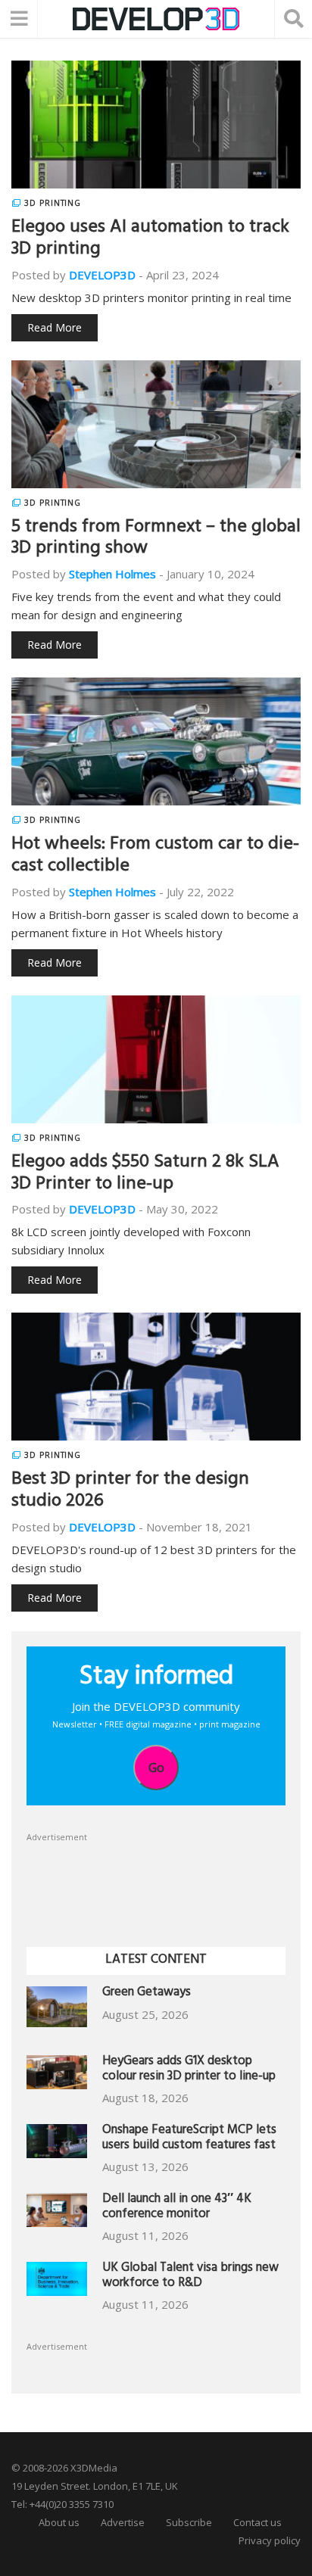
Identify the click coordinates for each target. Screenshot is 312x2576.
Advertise (123, 2522)
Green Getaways (147, 1994)
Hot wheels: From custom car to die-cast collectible (155, 857)
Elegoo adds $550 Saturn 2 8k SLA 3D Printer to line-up (145, 1174)
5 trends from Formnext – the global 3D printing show (156, 539)
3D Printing (53, 203)
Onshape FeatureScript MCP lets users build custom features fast (189, 2139)
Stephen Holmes (112, 574)
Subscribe (189, 2522)
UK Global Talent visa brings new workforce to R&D (190, 2277)
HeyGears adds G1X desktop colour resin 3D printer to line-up (189, 2070)
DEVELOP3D (102, 275)
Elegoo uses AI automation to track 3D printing (150, 240)
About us (59, 2522)
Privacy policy (270, 2540)
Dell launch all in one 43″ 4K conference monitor (177, 2208)
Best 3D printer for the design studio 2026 (130, 1492)
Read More (55, 327)
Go (156, 1768)
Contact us (257, 2522)
